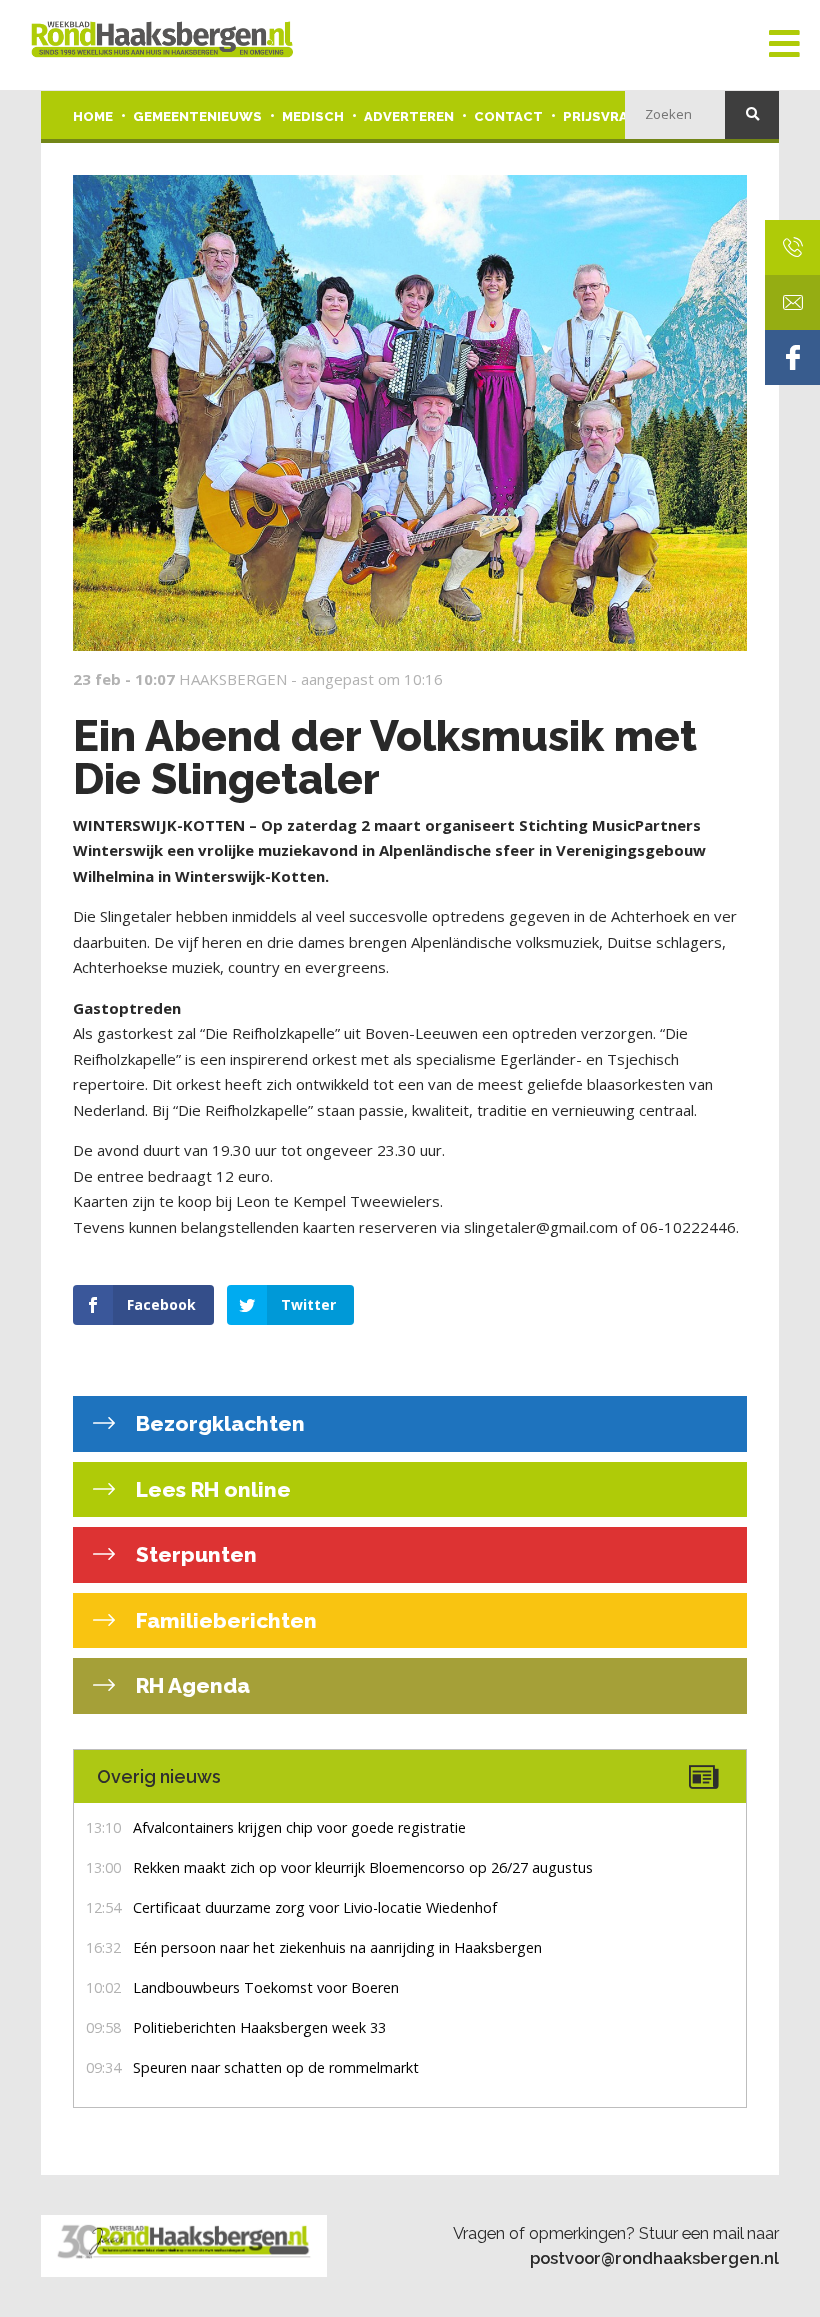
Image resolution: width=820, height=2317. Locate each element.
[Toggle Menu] (784, 45)
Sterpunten (194, 1554)
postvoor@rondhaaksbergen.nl (654, 2258)
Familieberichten (224, 1620)
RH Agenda (190, 1685)
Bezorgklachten (218, 1423)
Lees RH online (211, 1489)
